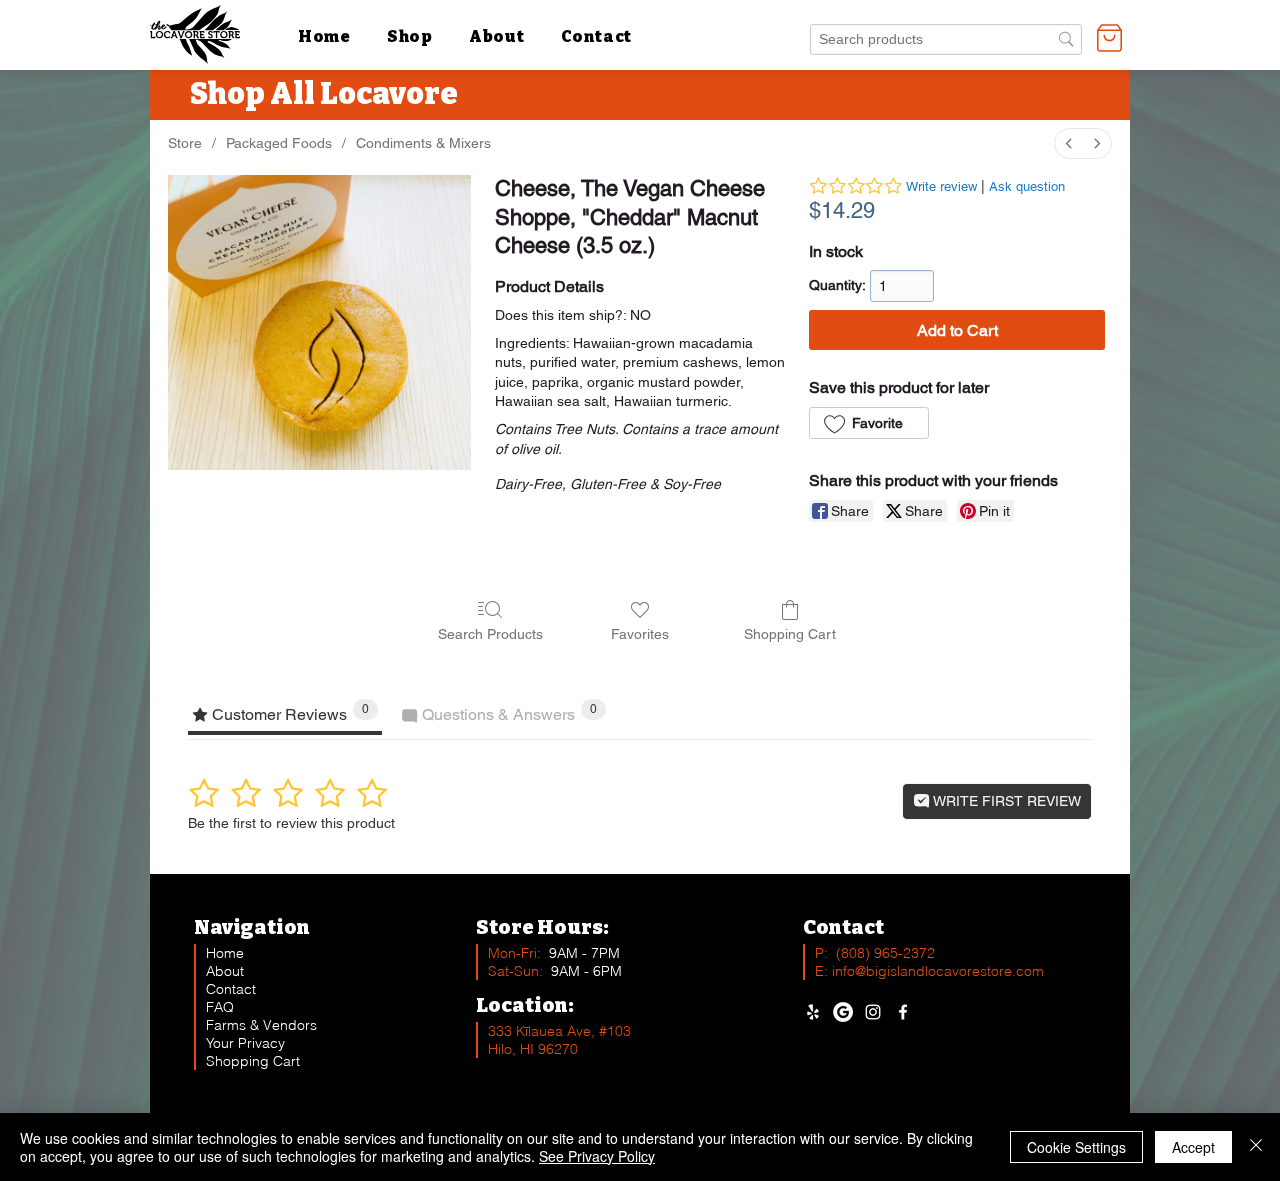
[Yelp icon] (813, 1012)
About (225, 971)
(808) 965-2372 (885, 953)
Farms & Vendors (261, 1025)
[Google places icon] (843, 1012)
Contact (231, 989)
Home (225, 953)
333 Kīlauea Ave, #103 (559, 1031)
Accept (1193, 1147)
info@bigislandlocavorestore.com (938, 971)
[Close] (1256, 1147)
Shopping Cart (253, 1061)
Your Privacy (245, 1043)
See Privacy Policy (597, 1156)
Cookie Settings (1076, 1147)
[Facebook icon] (903, 1012)
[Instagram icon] (873, 1012)
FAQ (220, 1007)
